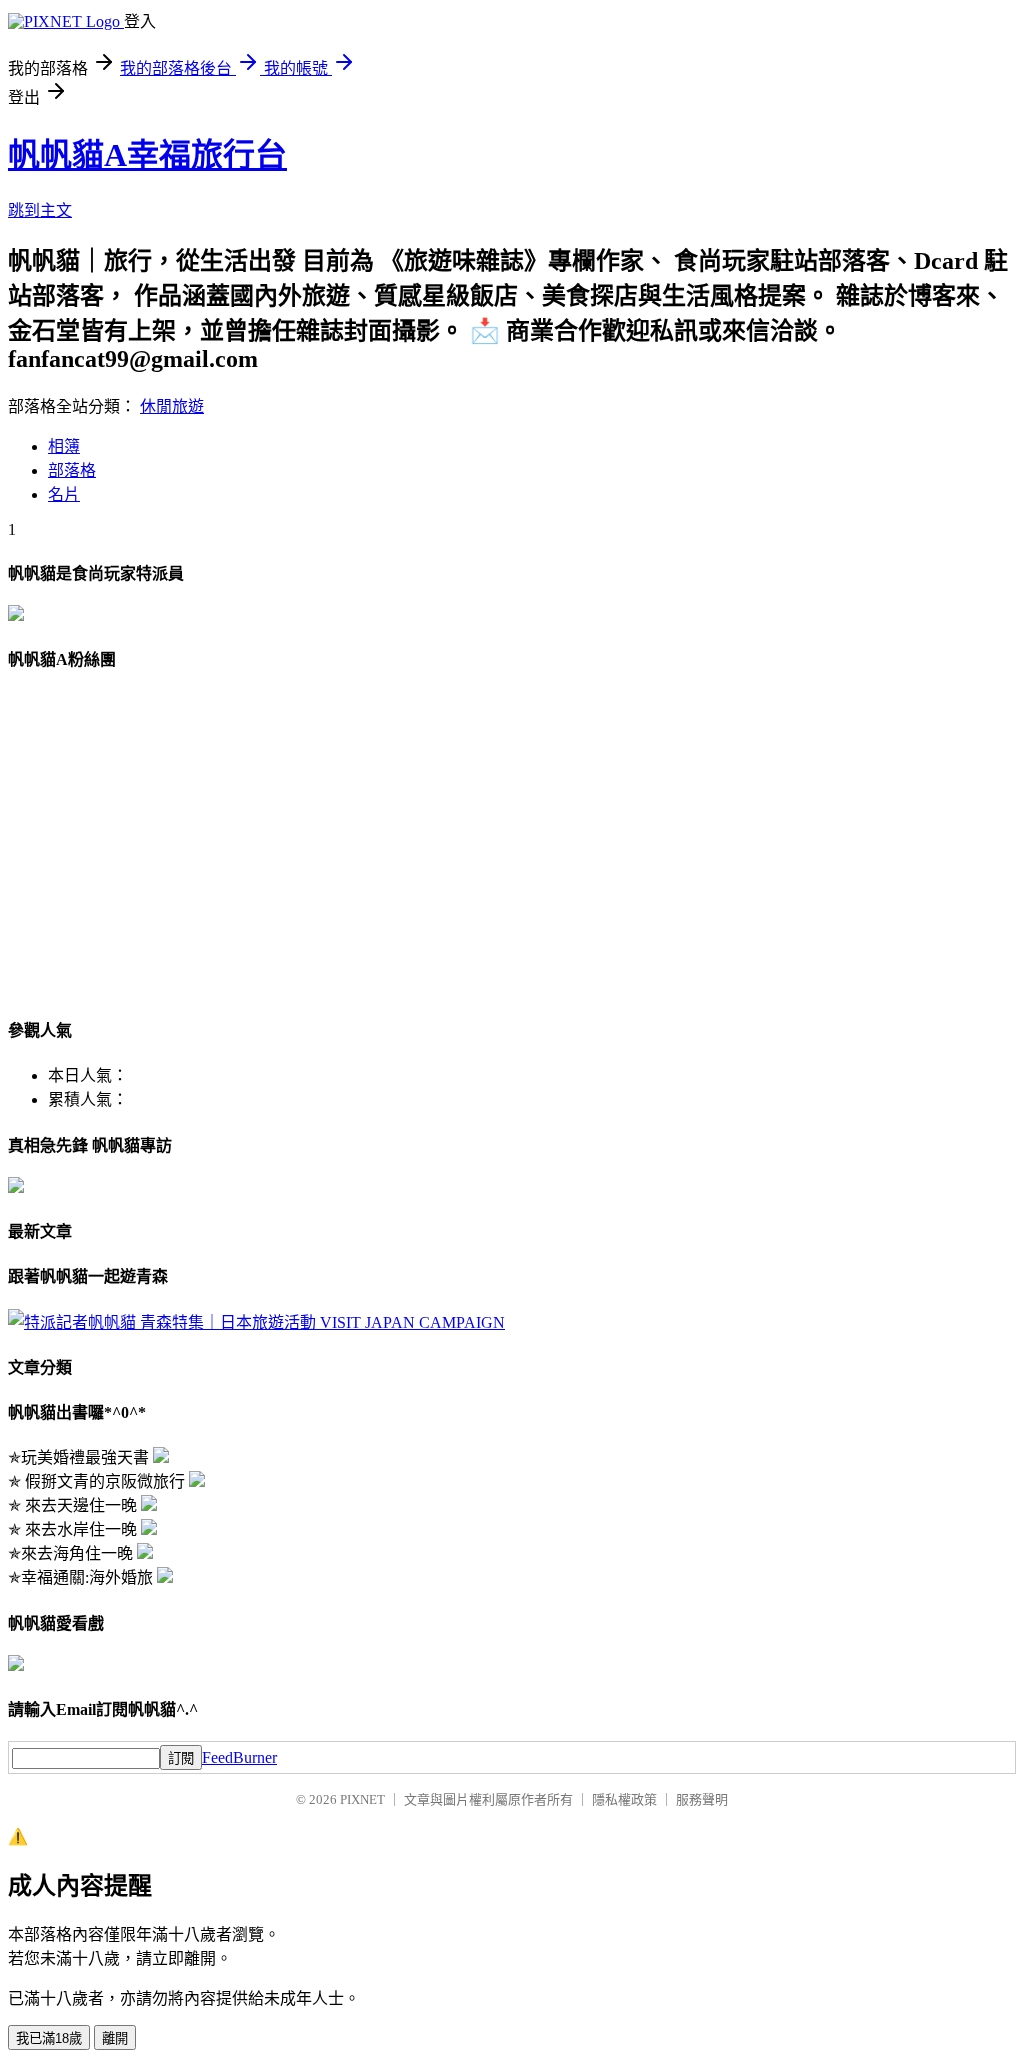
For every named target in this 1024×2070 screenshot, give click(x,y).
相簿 (64, 446)
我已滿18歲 (49, 2038)
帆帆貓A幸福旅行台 (147, 155)
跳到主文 (40, 210)
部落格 (72, 470)
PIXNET (362, 1799)
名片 (64, 494)
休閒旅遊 (172, 406)
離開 (115, 2038)
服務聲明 (702, 1799)
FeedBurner (239, 1757)
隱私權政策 (624, 1799)
